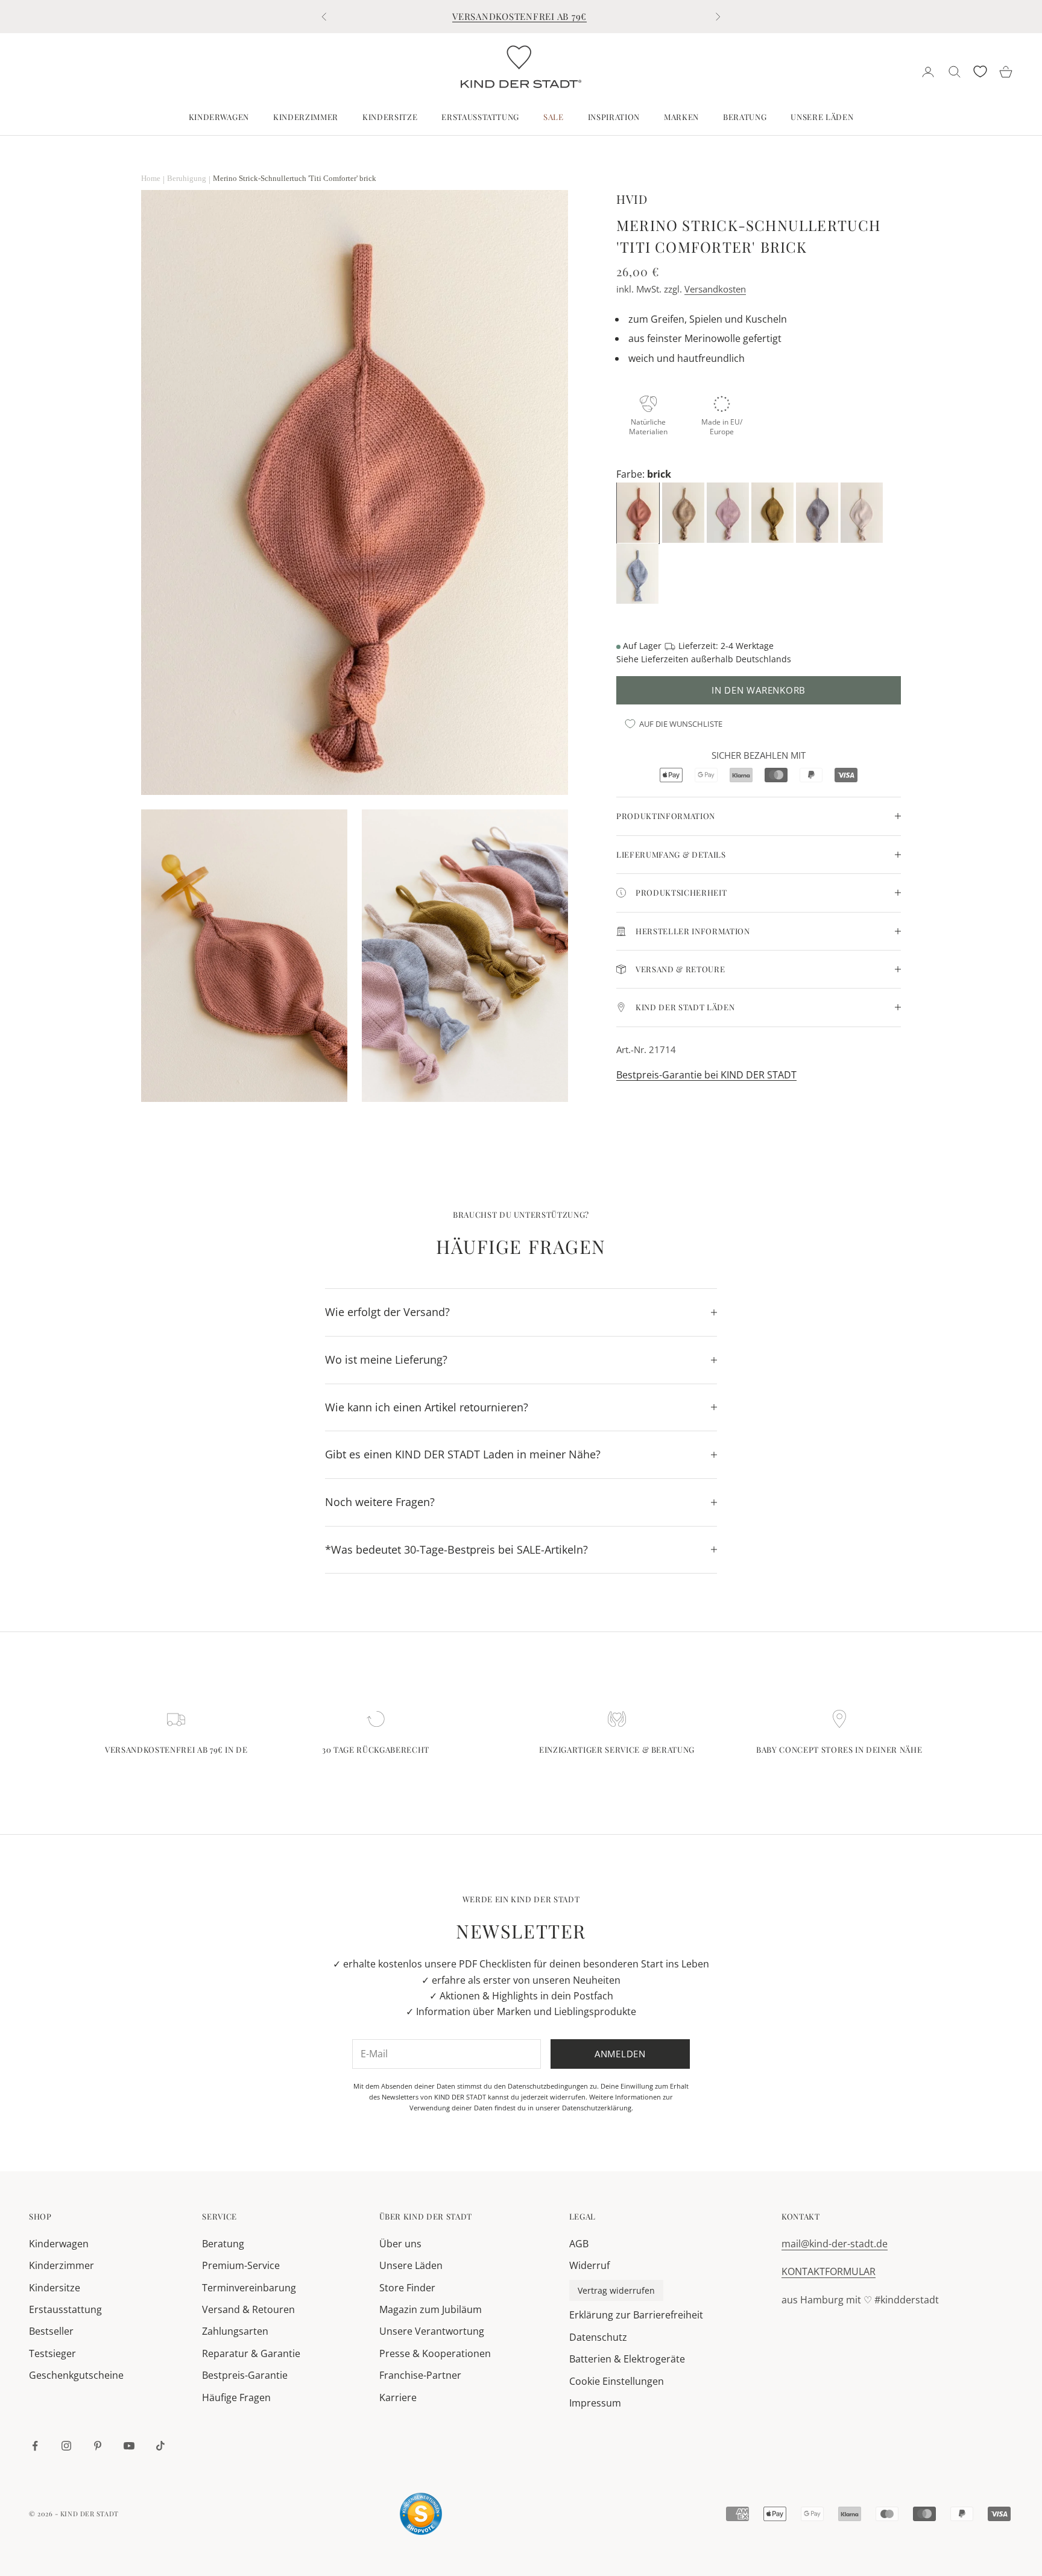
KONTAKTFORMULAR (829, 2271)
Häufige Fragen (236, 2397)
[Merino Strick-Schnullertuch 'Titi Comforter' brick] (639, 512)
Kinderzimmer (306, 117)
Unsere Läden (822, 117)
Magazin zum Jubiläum (431, 2309)
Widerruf (589, 2265)
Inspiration (614, 117)
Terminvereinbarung (249, 2288)
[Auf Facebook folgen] (35, 2446)
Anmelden (620, 2054)
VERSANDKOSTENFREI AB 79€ (519, 16)
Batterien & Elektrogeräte (627, 2359)
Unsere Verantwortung (432, 2331)
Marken (681, 117)
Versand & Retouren (248, 2309)
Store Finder (407, 2288)
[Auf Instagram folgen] (66, 2446)
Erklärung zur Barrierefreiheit (636, 2315)
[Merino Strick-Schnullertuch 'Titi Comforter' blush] (729, 512)
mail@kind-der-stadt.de (835, 2244)
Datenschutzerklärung (597, 2108)
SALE (554, 117)
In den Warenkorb (759, 690)
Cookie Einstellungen (617, 2381)
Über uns (400, 2244)
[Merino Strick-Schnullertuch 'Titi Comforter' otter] (818, 512)
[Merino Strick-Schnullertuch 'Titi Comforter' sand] (684, 512)
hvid (632, 199)
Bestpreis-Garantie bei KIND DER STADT (706, 1075)
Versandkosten (715, 289)
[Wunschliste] (980, 71)
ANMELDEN (908, 2523)
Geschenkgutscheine (76, 2375)
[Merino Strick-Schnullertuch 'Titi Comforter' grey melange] (639, 573)
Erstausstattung (480, 117)
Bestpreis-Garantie (245, 2375)
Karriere (398, 2397)
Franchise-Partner (420, 2375)
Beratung (745, 117)
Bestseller (51, 2331)
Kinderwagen (219, 117)
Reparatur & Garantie (251, 2353)
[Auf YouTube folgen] (129, 2446)
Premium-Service (241, 2265)
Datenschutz (598, 2337)
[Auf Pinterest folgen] (98, 2446)
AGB (579, 2244)
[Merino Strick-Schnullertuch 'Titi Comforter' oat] (863, 512)
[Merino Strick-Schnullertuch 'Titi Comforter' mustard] (774, 512)
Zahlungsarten (235, 2331)
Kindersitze (390, 117)
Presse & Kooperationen (435, 2353)
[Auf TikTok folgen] (160, 2446)
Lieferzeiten (665, 659)
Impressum (595, 2403)
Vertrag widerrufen (616, 2290)
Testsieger (52, 2353)
